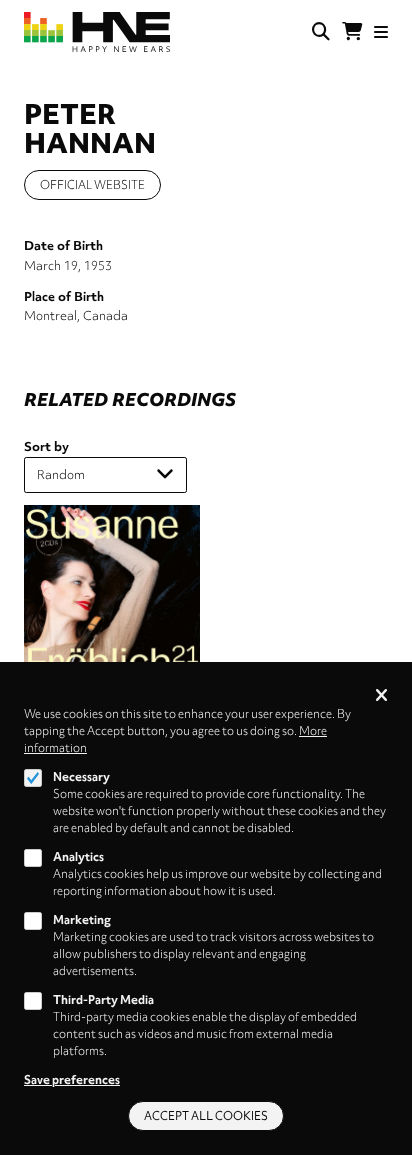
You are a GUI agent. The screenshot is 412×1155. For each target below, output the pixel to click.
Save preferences (72, 1080)
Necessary (81, 777)
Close (381, 696)
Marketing (82, 920)
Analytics (78, 857)
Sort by (46, 446)
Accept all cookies (206, 1116)
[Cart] (352, 32)
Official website (92, 185)
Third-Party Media (103, 1000)
